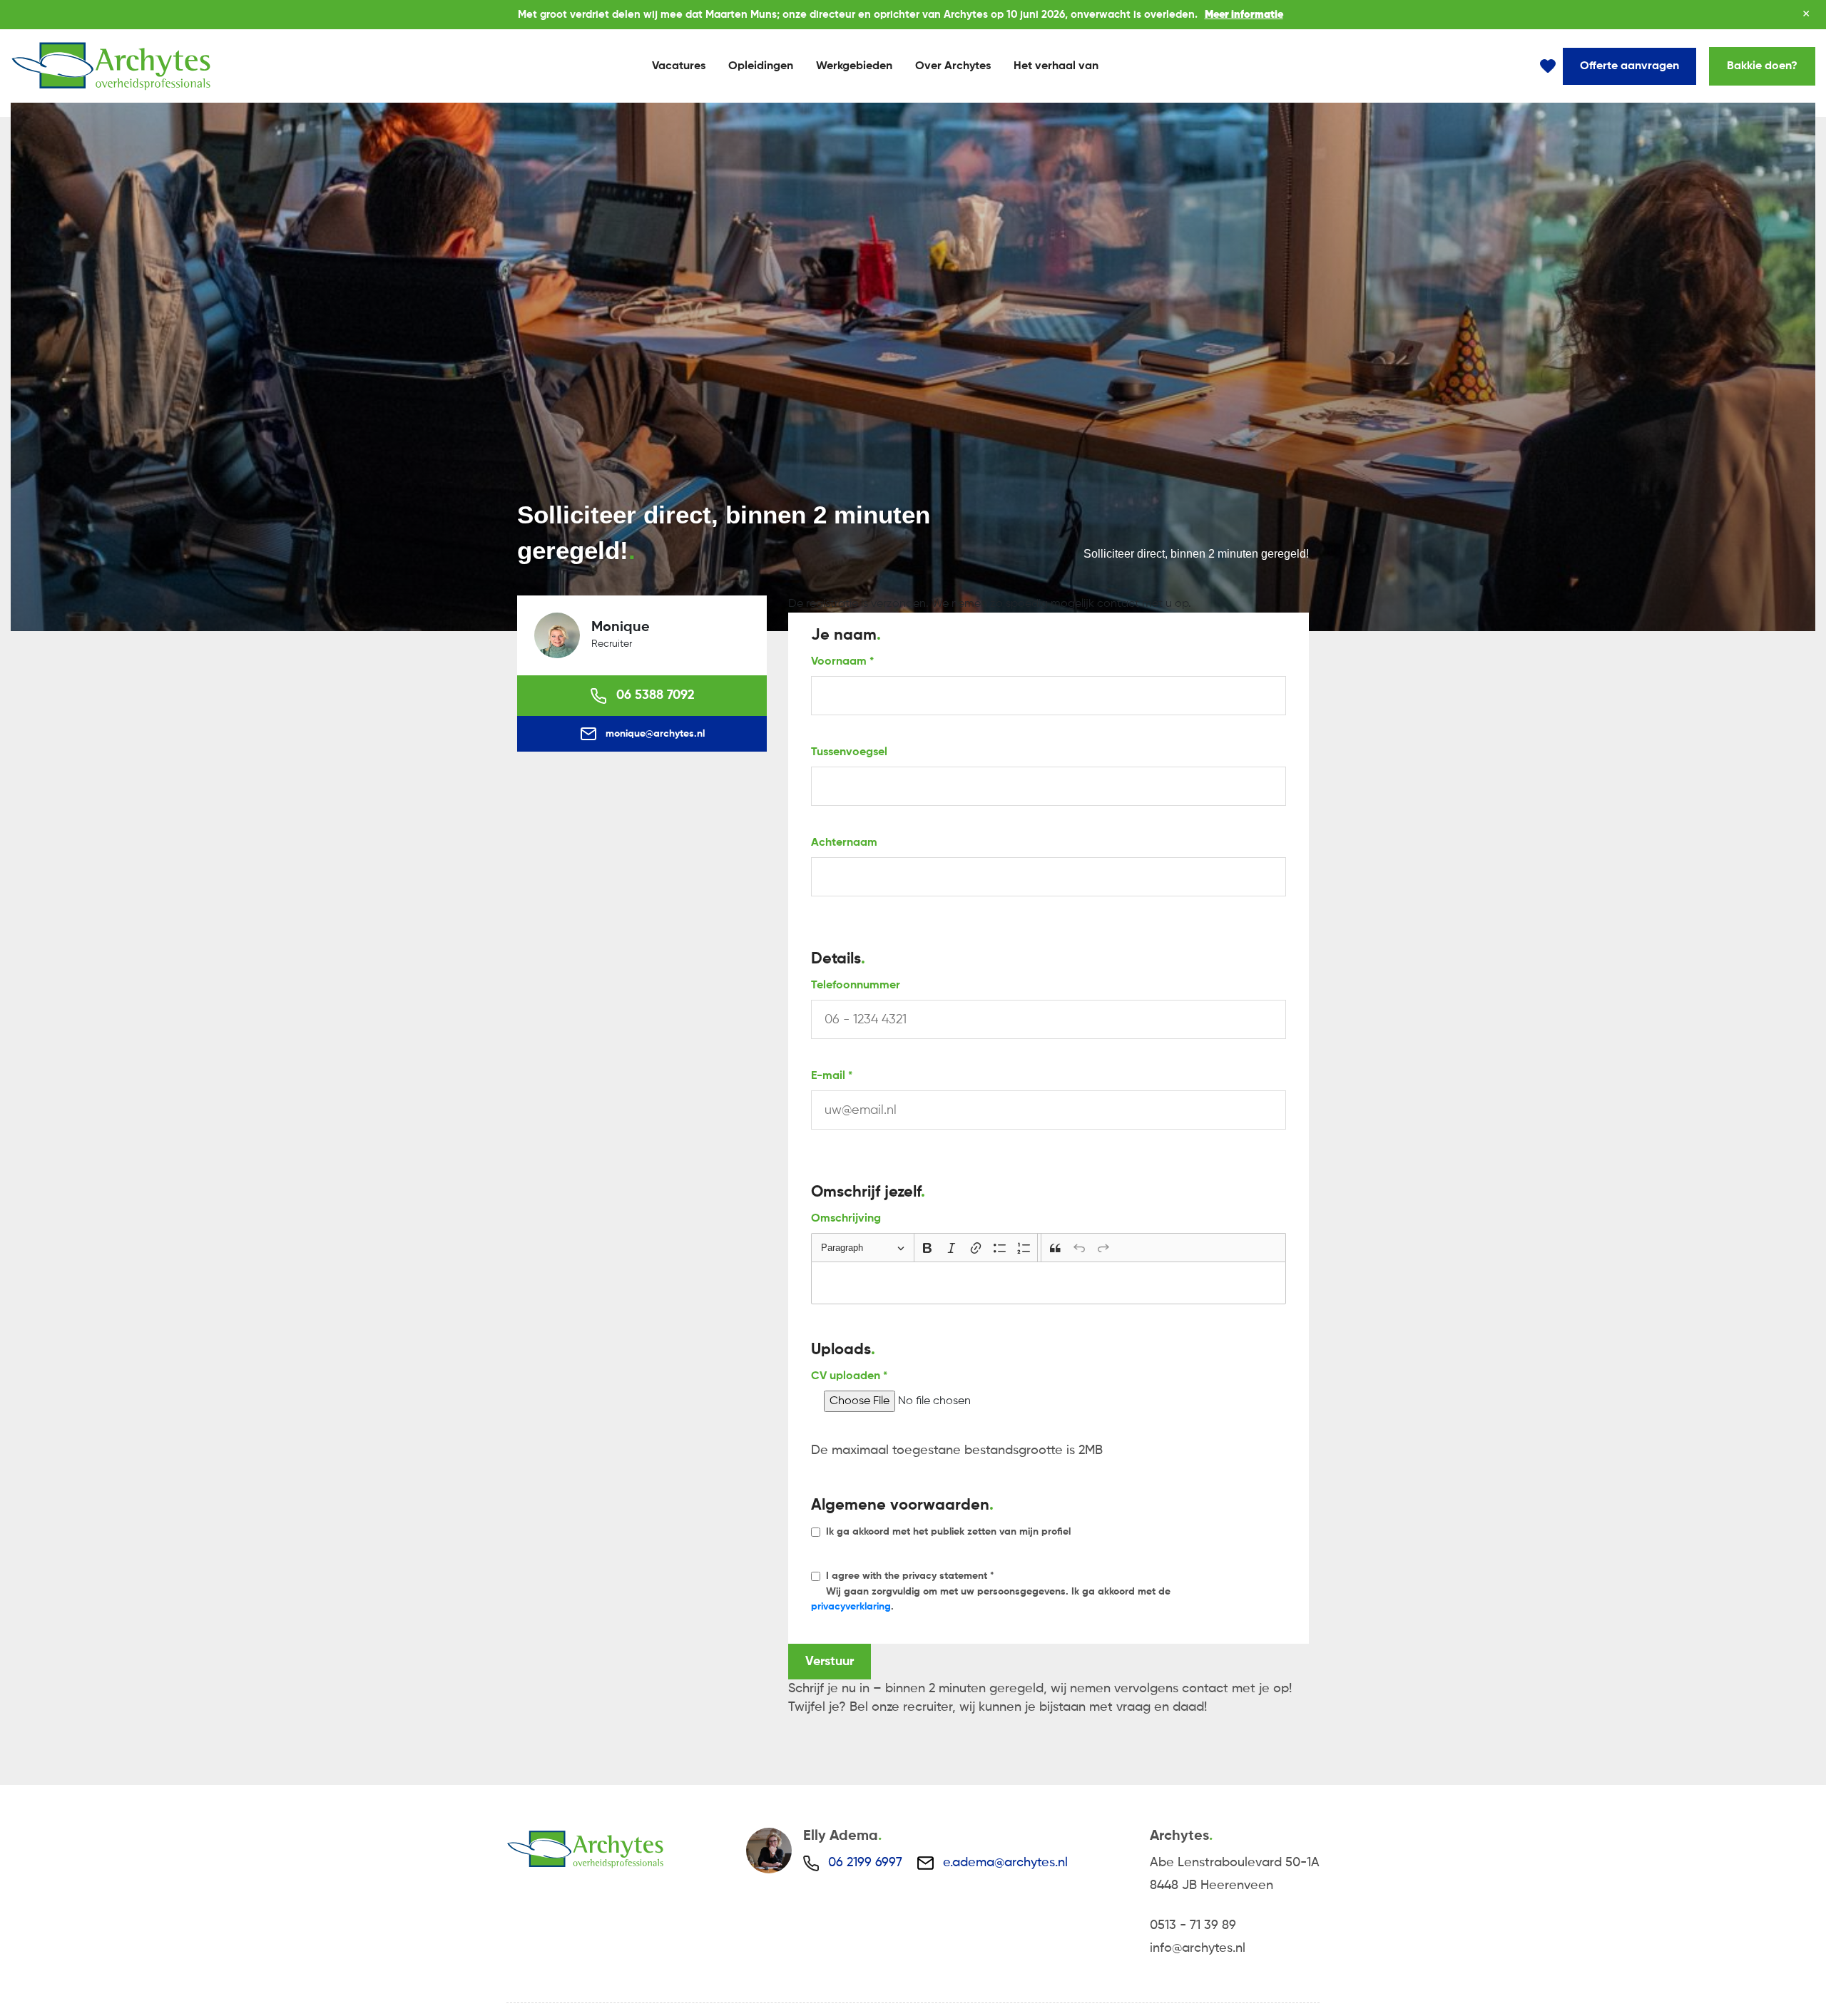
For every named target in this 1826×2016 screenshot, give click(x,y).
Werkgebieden (854, 66)
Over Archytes (953, 66)
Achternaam (844, 843)
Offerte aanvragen (1629, 66)
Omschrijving (846, 1219)
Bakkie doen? (1762, 66)
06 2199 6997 (865, 1863)
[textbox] (1049, 1283)
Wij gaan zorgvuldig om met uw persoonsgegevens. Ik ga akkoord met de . (991, 1591)
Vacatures (679, 66)
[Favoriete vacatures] (1548, 66)
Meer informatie (1244, 15)
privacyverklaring (851, 1607)
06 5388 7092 (654, 695)
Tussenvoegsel (849, 752)
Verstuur (830, 1662)
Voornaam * (842, 662)
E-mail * (832, 1076)
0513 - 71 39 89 (1193, 1925)
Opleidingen (761, 66)
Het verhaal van (1056, 66)
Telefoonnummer (856, 986)
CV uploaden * (849, 1376)
